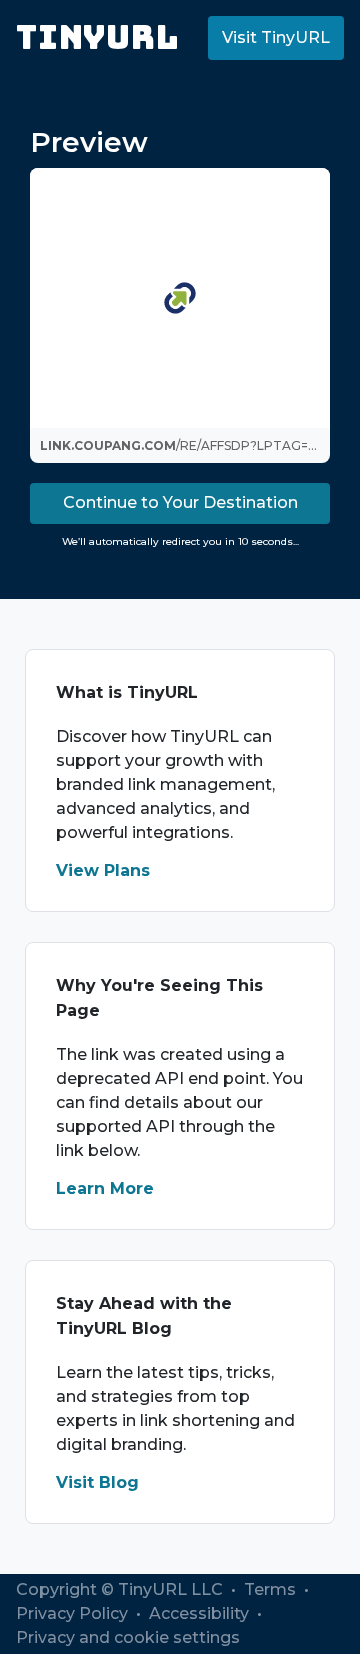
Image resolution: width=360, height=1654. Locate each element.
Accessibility (201, 1613)
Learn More (105, 1188)
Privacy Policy (74, 1613)
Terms (272, 1589)
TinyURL (97, 37)
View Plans (103, 870)
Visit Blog (97, 1482)
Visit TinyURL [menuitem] (276, 37)
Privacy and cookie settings (128, 1637)
